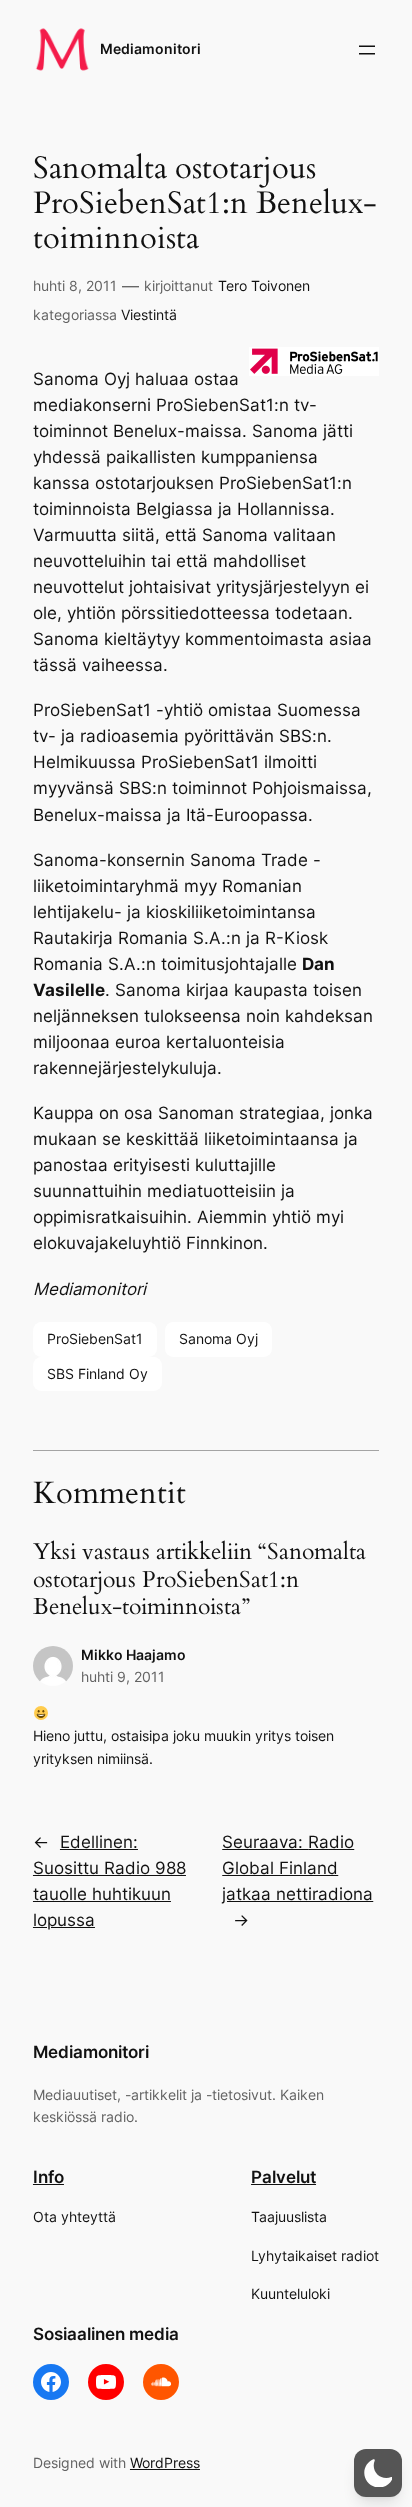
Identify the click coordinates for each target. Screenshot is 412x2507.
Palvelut (283, 2177)
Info (48, 2177)
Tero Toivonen (264, 285)
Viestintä (149, 314)
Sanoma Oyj (218, 1338)
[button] (378, 2473)
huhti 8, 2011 (75, 285)
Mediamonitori (150, 48)
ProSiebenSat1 (95, 1338)
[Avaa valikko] (367, 50)
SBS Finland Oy (97, 1373)
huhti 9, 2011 (123, 1676)
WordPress (165, 2462)
